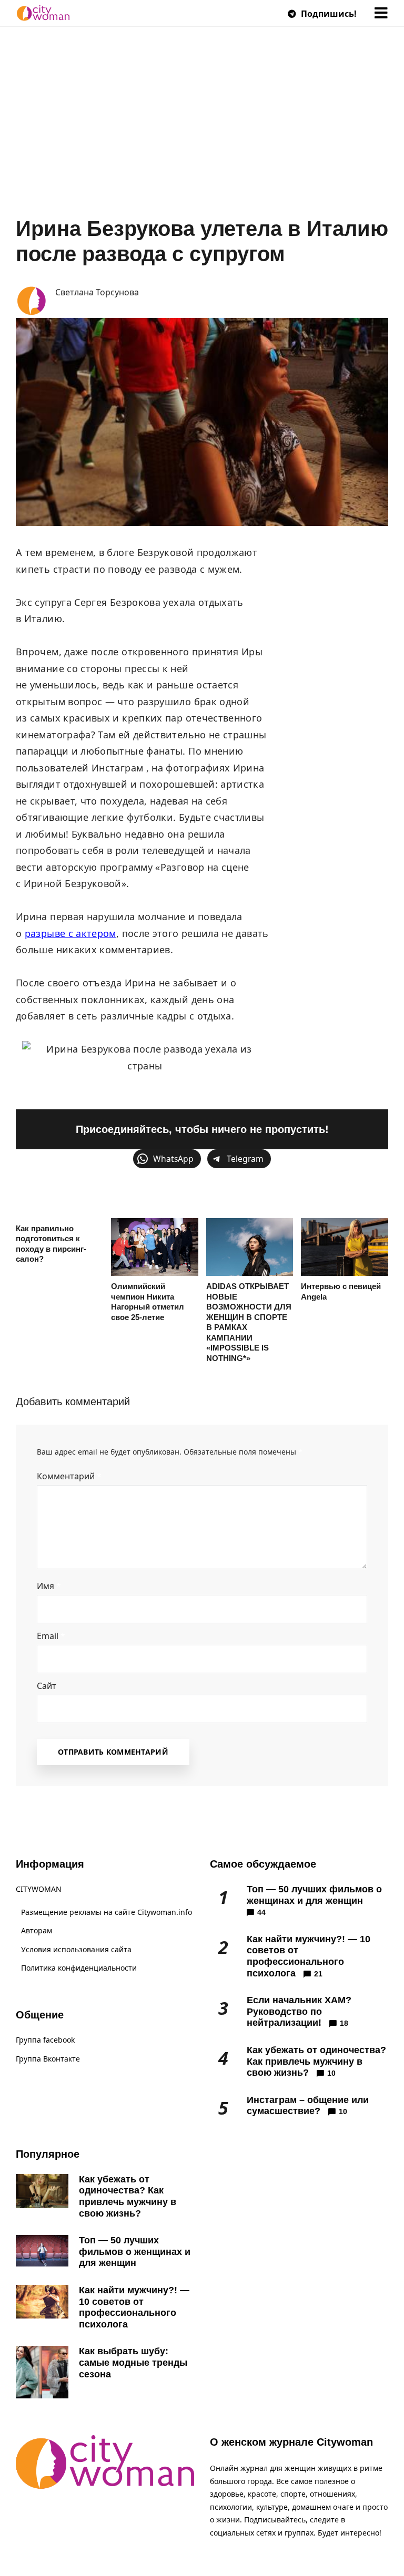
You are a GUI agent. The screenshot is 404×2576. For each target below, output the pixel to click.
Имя (49, 1586)
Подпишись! (328, 14)
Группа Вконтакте (48, 2059)
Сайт (47, 1686)
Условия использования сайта (76, 1949)
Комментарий (69, 1476)
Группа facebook (45, 2040)
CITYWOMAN (39, 1889)
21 (318, 1974)
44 (261, 1912)
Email (51, 1636)
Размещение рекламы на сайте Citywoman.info (107, 1912)
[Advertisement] (202, 137)
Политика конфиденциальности (79, 1968)
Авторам (37, 1930)
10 (331, 2073)
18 (344, 2023)
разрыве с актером (70, 933)
